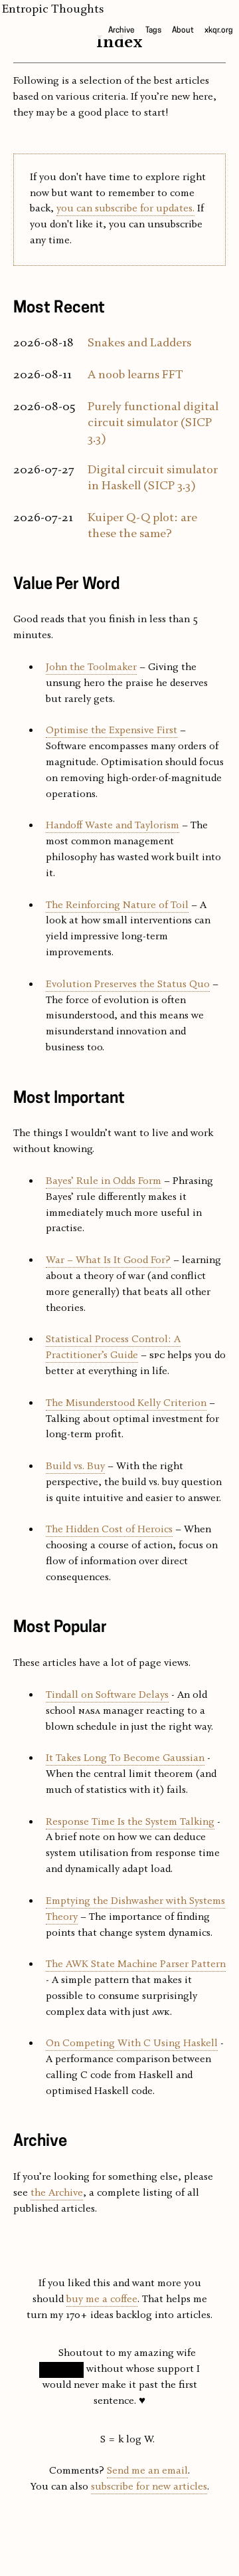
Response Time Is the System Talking (130, 1822)
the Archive (57, 2193)
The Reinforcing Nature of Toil (117, 905)
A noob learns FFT (135, 375)
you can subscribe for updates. (125, 209)
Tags (153, 31)
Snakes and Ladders (139, 343)
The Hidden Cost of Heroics (109, 1530)
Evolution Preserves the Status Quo (128, 985)
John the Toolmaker (91, 667)
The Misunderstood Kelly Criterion (126, 1403)
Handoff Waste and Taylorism (113, 826)
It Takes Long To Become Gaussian (125, 1758)
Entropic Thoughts (53, 9)
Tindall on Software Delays (107, 1695)
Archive (121, 31)
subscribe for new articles (149, 2487)
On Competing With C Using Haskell (132, 2044)
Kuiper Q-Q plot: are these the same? (142, 526)
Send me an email (147, 2471)
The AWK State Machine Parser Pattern (136, 1964)
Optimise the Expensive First (112, 731)
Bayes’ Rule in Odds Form (104, 1181)
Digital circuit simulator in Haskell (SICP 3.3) (153, 478)
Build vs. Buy (75, 1466)
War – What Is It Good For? (108, 1260)
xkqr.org (219, 31)
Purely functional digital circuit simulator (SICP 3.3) (153, 423)
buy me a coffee (102, 2299)
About (183, 31)
